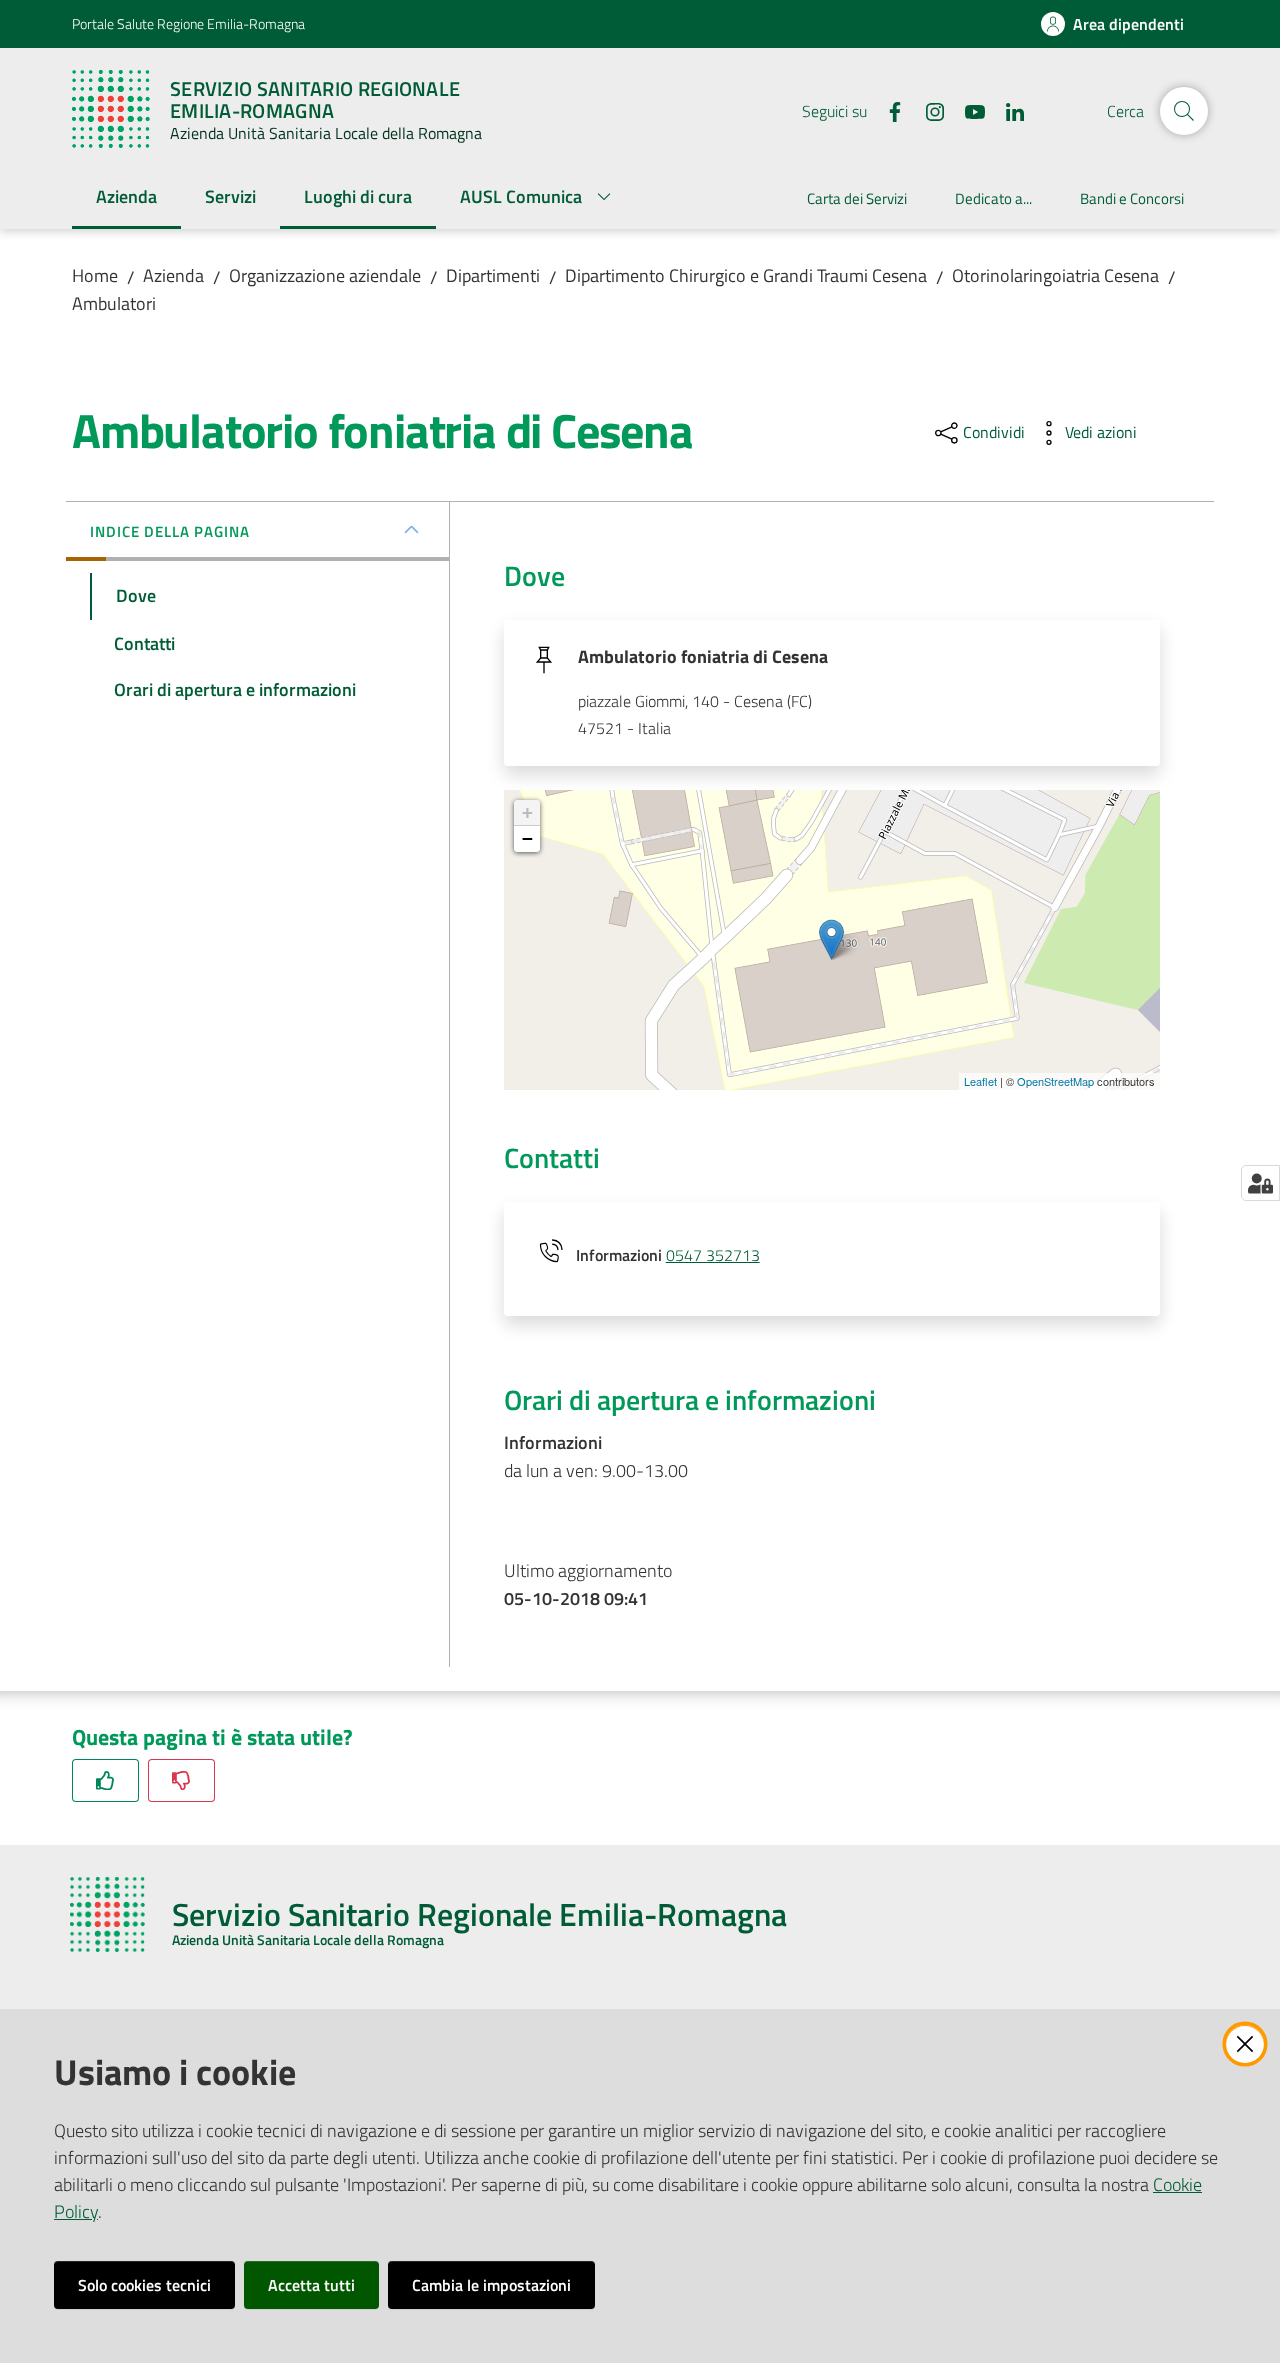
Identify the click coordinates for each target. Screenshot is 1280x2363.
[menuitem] (126, 198)
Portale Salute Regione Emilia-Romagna (188, 23)
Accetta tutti (311, 2285)
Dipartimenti (493, 275)
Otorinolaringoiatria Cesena (1055, 275)
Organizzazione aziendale (325, 275)
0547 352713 (713, 1255)
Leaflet (980, 1081)
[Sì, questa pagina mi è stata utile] (105, 1780)
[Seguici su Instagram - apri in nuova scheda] (927, 110)
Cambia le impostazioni (491, 2285)
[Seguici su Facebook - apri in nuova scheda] (887, 110)
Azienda (173, 275)
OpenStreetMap (1055, 1081)
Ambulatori (114, 303)
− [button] (527, 838)
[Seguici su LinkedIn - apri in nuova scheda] (1007, 110)
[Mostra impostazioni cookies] (1260, 1183)
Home (95, 275)
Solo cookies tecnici (144, 2285)
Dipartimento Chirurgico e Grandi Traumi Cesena (746, 275)
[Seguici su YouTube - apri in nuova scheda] (967, 110)
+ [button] (527, 812)
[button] (1184, 111)
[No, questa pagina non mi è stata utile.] (181, 1780)
